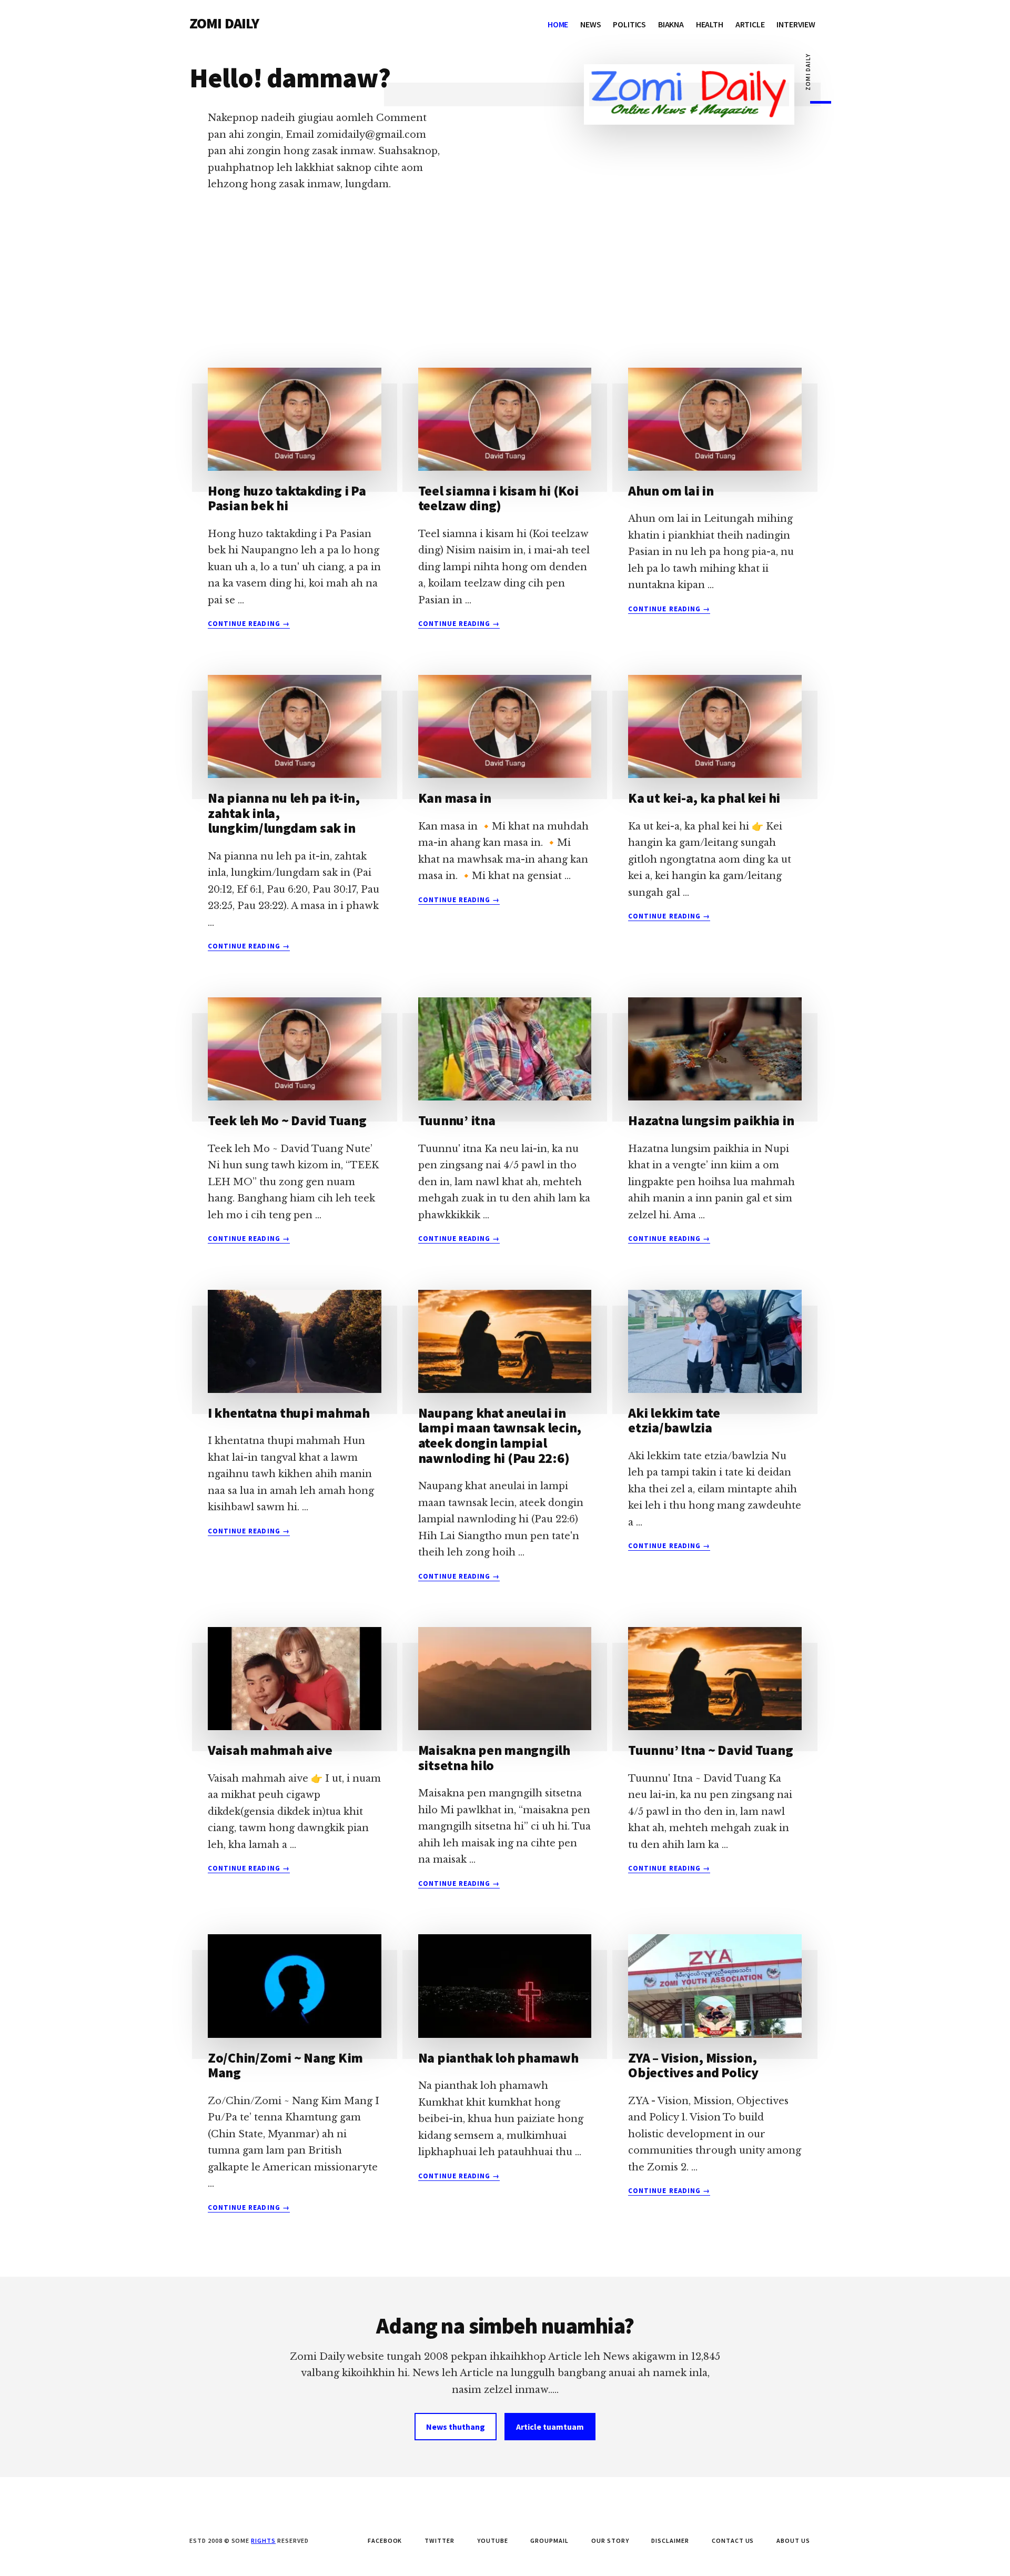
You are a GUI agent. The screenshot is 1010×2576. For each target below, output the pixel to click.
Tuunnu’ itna (457, 1120)
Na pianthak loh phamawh (498, 2058)
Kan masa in (455, 798)
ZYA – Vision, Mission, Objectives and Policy (693, 2065)
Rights (263, 2540)
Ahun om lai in (671, 491)
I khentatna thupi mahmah (289, 1413)
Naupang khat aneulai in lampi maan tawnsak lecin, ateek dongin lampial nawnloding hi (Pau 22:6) (500, 1435)
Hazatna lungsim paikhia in (711, 1120)
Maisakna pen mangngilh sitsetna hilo (494, 1757)
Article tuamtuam (550, 2427)
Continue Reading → (249, 624)
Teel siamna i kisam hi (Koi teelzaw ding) (498, 498)
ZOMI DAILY (224, 23)
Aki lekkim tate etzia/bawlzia (674, 1420)
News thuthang (456, 2427)
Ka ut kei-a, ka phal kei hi (704, 798)
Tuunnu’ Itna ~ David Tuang (710, 1750)
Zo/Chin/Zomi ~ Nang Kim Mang (285, 2065)
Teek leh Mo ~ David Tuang (287, 1120)
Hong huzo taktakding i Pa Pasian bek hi (287, 498)
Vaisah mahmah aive (270, 1750)
